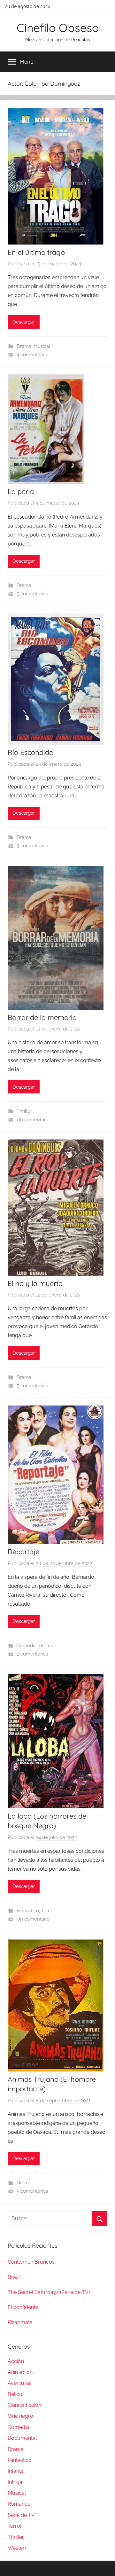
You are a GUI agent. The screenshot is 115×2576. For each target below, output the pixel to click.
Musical (42, 346)
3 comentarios (32, 846)
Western (18, 2548)
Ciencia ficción (24, 2405)
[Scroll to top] (103, 2564)
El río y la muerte (35, 1283)
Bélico (15, 2394)
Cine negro (20, 2416)
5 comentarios (32, 594)
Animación (20, 2372)
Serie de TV (21, 2515)
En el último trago (36, 252)
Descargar (24, 322)
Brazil (14, 2277)
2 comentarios (32, 1654)
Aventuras (20, 2383)
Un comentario (33, 1120)
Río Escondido (31, 752)
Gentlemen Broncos (31, 2262)
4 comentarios (32, 355)
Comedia (27, 1646)
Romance (19, 2504)
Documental (22, 2438)
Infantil (15, 2471)
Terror (48, 1911)
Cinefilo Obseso (58, 28)
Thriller (24, 1111)
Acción (16, 2361)
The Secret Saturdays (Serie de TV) (49, 2292)
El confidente (23, 2307)
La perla (21, 491)
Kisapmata (20, 2322)
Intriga (15, 2482)
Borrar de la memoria (42, 1017)
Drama (24, 346)
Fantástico (28, 1911)
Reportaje (23, 1552)
